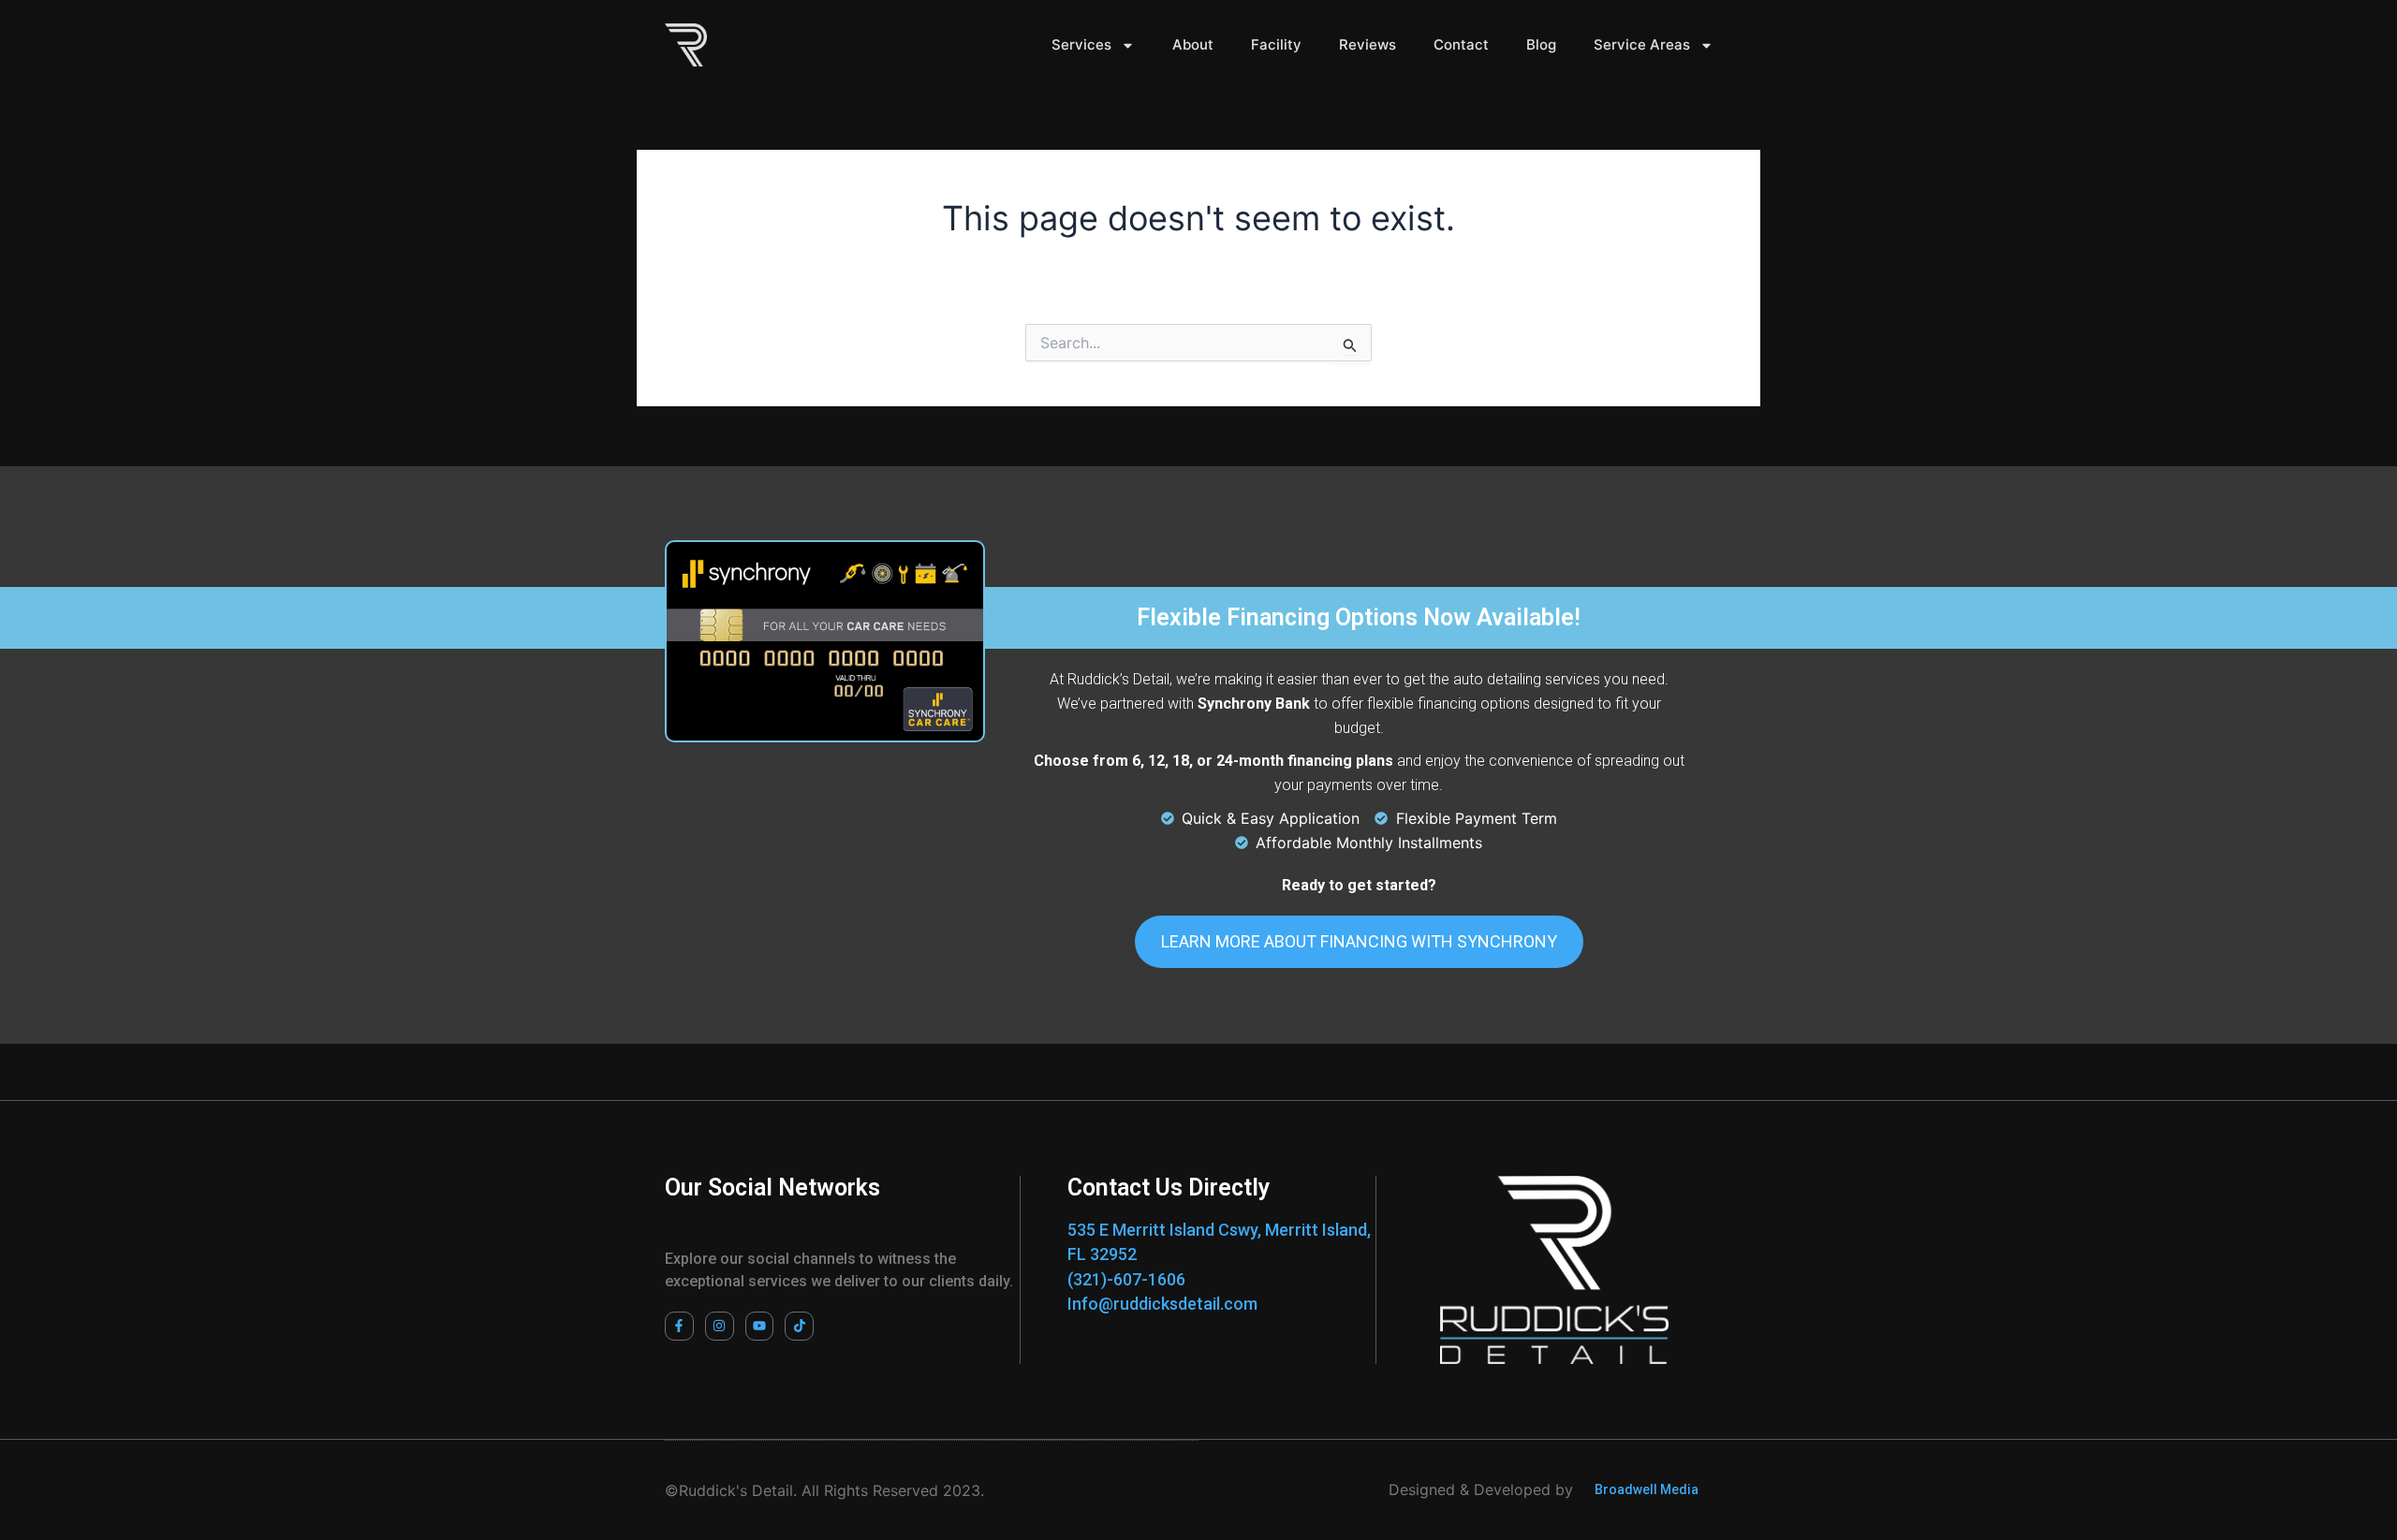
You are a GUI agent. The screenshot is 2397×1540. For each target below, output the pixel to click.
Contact (1461, 44)
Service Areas (1642, 44)
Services (1081, 44)
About (1193, 44)
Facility (1276, 44)
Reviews (1368, 44)
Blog (1541, 44)
